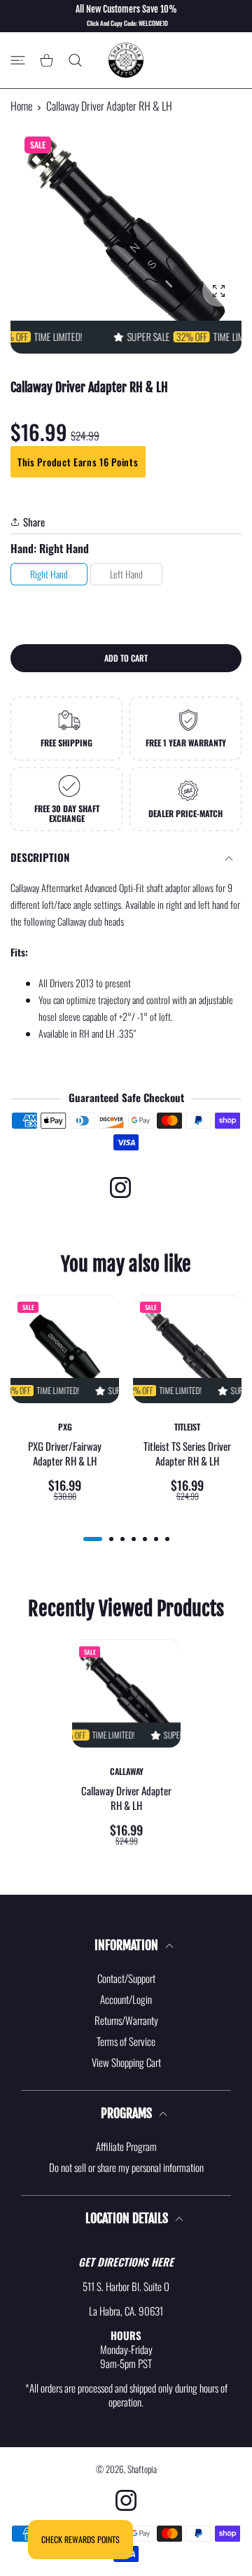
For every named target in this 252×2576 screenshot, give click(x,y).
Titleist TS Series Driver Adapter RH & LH (187, 1454)
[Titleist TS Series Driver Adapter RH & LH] (187, 1349)
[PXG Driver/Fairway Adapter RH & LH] (65, 1349)
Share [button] (34, 522)
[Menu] (18, 61)
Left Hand (126, 574)
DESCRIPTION (40, 857)
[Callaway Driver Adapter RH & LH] (126, 1693)
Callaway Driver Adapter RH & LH (126, 1798)
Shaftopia (142, 2469)
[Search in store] (75, 61)
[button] (93, 1539)
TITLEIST (187, 1427)
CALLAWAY (126, 1771)
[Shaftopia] (126, 60)
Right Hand (49, 574)
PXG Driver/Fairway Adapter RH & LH (65, 1454)
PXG (65, 1427)
